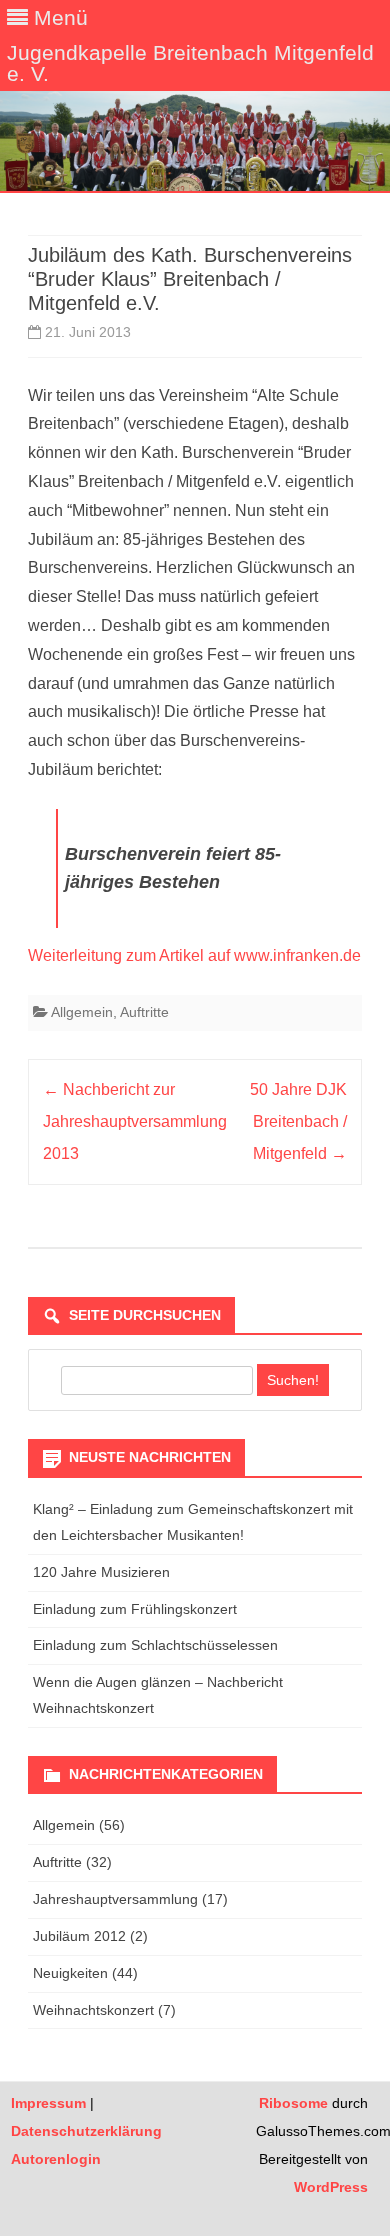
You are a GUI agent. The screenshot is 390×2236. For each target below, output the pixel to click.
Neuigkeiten (70, 1973)
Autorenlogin (56, 2159)
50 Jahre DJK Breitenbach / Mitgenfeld (298, 1121)
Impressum (48, 2103)
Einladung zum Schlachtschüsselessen (155, 1645)
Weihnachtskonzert (93, 2010)
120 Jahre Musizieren (101, 1572)
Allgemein (82, 1012)
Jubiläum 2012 (79, 1936)
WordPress (331, 2187)
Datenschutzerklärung (86, 2131)
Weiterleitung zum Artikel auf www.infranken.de (194, 955)
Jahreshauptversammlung (115, 1899)
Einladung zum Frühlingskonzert (135, 1609)
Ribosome (293, 2103)
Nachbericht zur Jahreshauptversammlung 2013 (135, 1121)
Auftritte (144, 1012)
